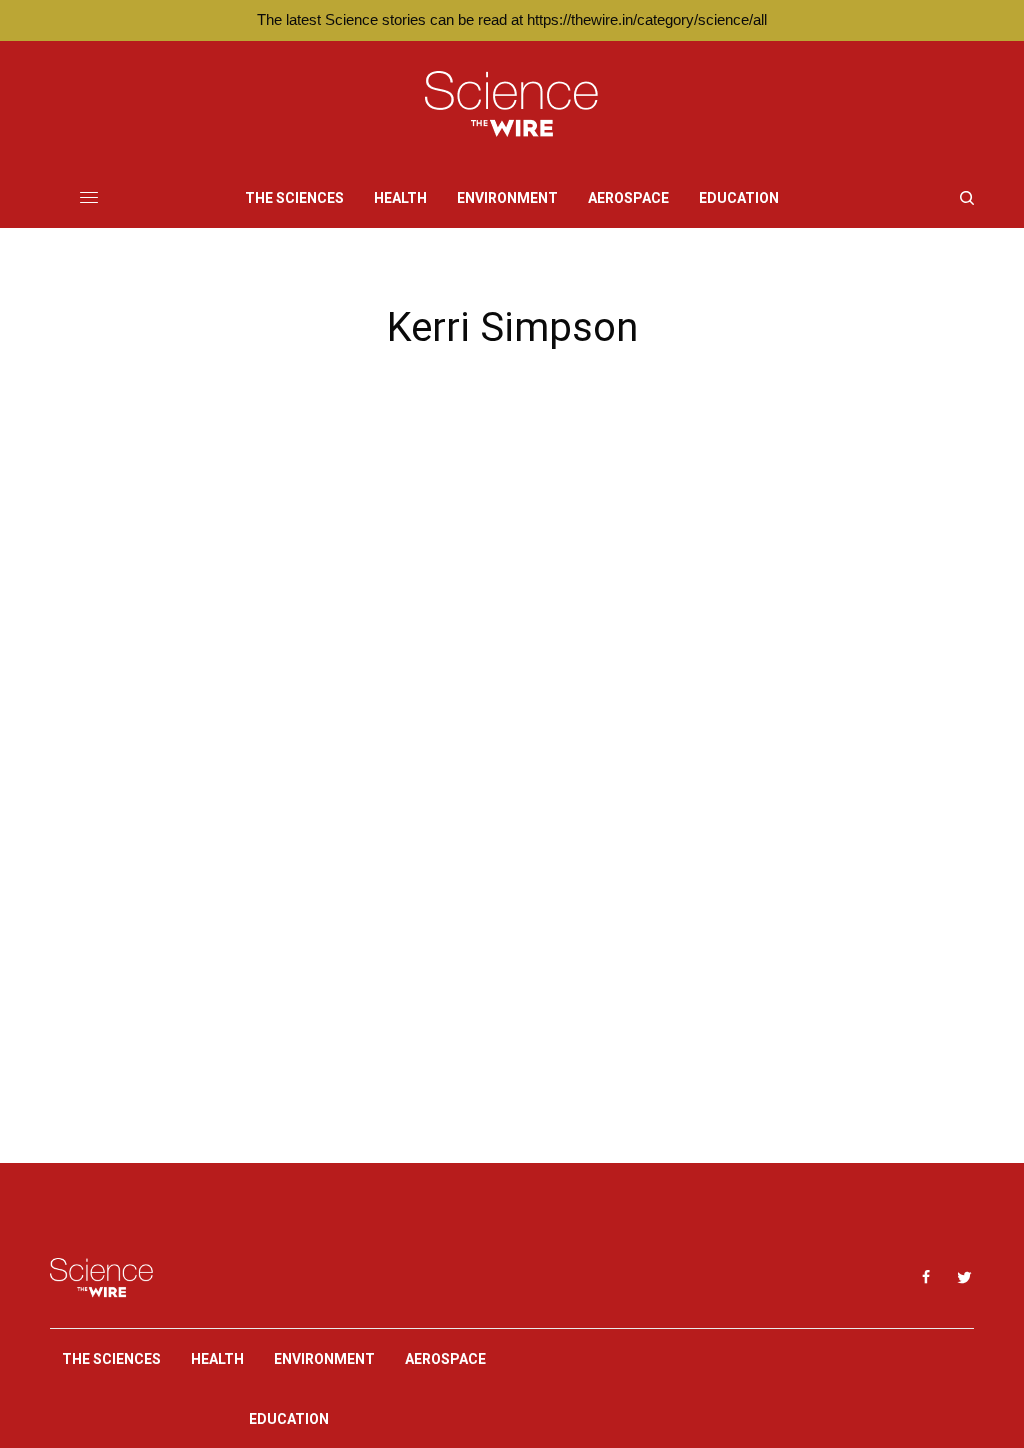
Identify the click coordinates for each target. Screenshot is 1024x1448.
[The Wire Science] (511, 104)
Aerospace (445, 1359)
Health (217, 1359)
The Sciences (111, 1359)
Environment (324, 1359)
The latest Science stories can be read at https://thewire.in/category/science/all (512, 19)
